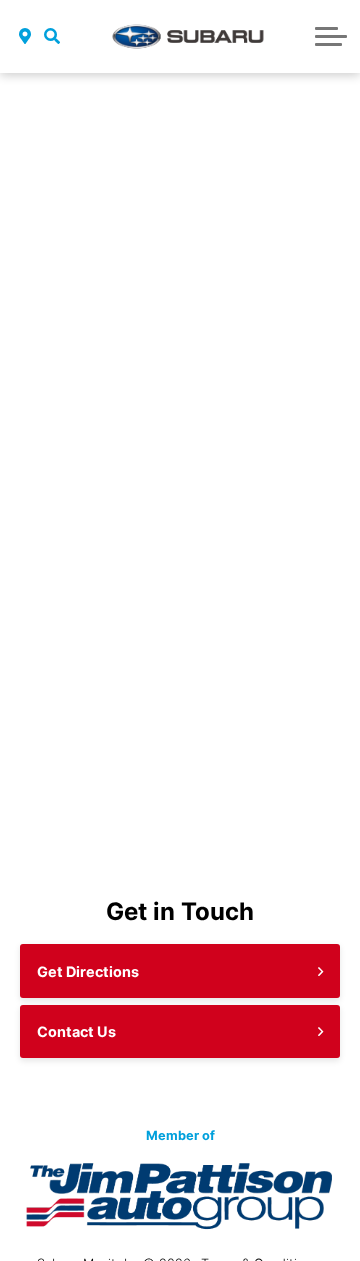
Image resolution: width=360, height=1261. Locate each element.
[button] (52, 36)
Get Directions (88, 971)
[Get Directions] (25, 36)
